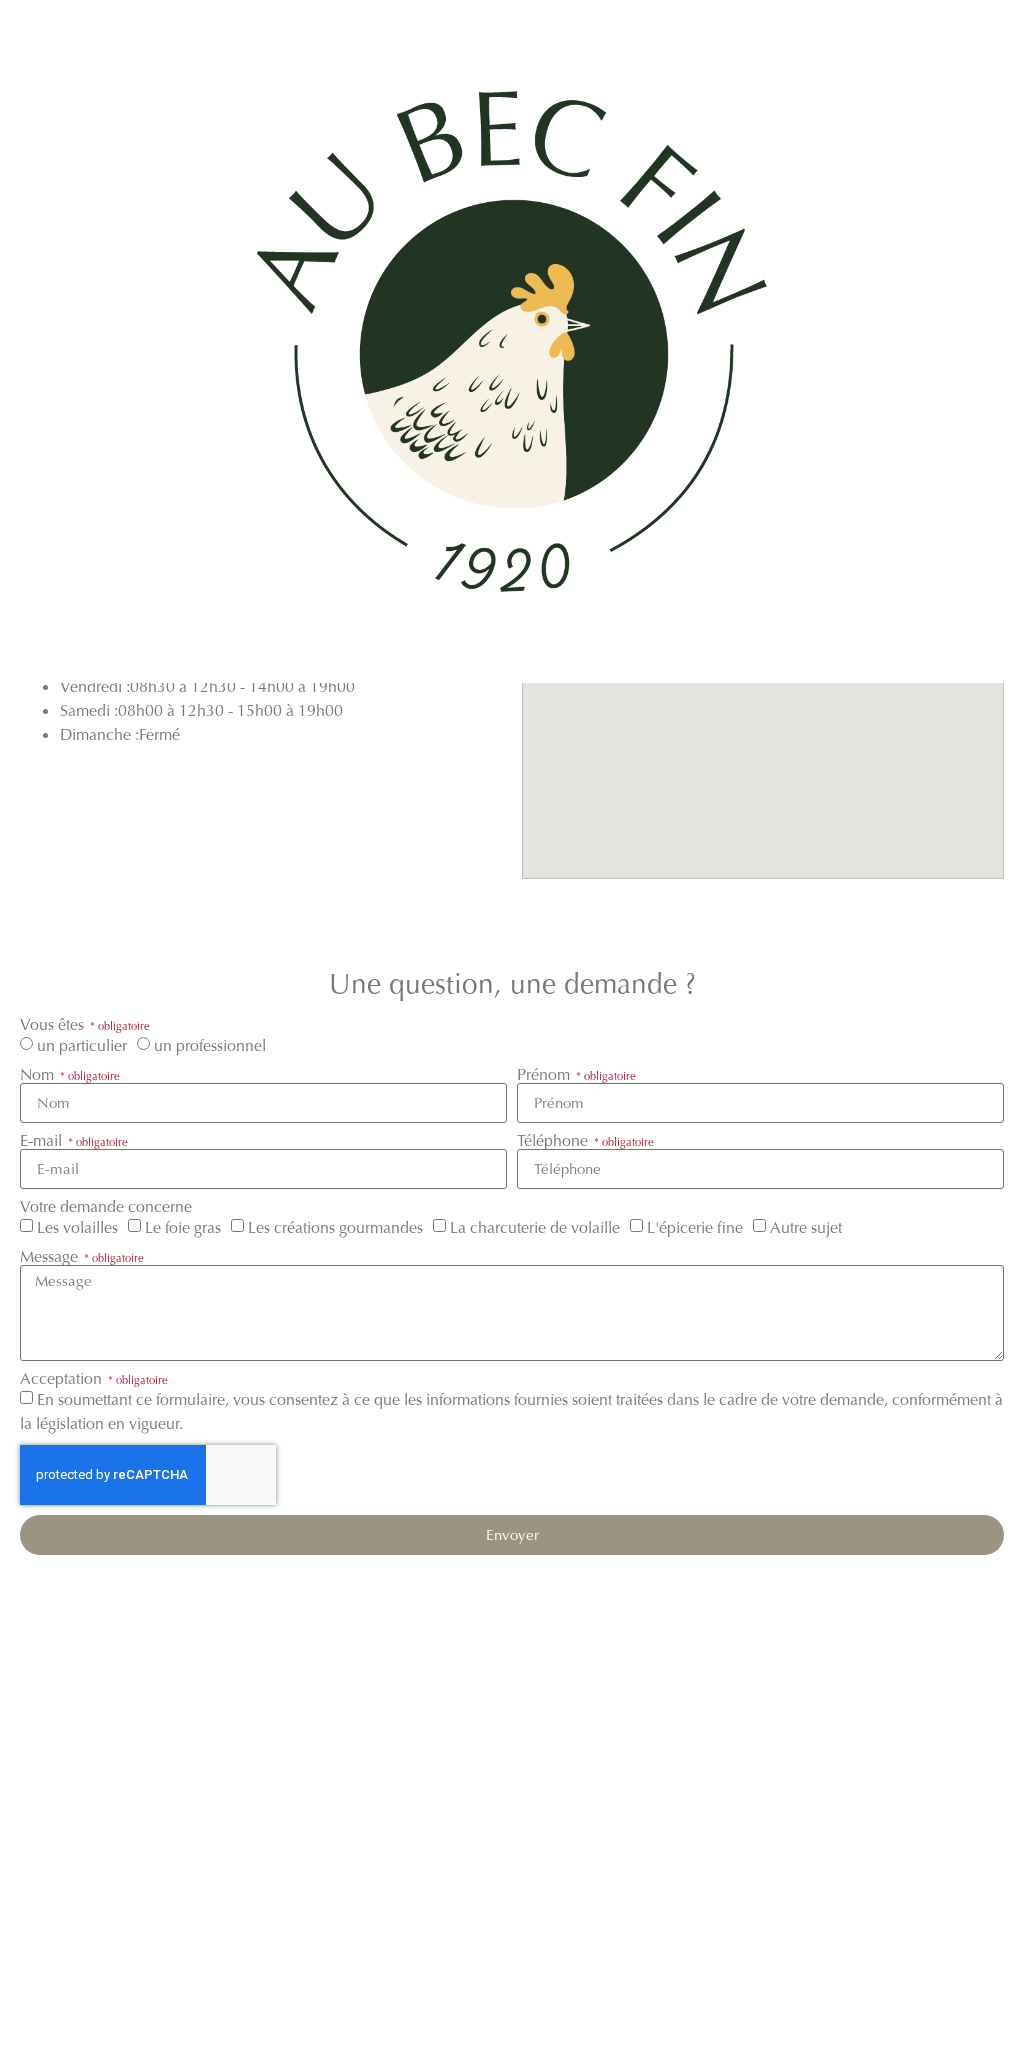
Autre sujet (806, 1227)
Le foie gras (183, 1227)
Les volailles (77, 1227)
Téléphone (554, 1141)
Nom (39, 1075)
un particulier (82, 1045)
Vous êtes (54, 1025)
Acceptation (63, 1379)
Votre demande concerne (106, 1207)
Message (51, 1257)
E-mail (43, 1141)
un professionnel (210, 1045)
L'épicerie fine (695, 1227)
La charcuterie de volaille (535, 1227)
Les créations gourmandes (335, 1227)
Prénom (545, 1075)
